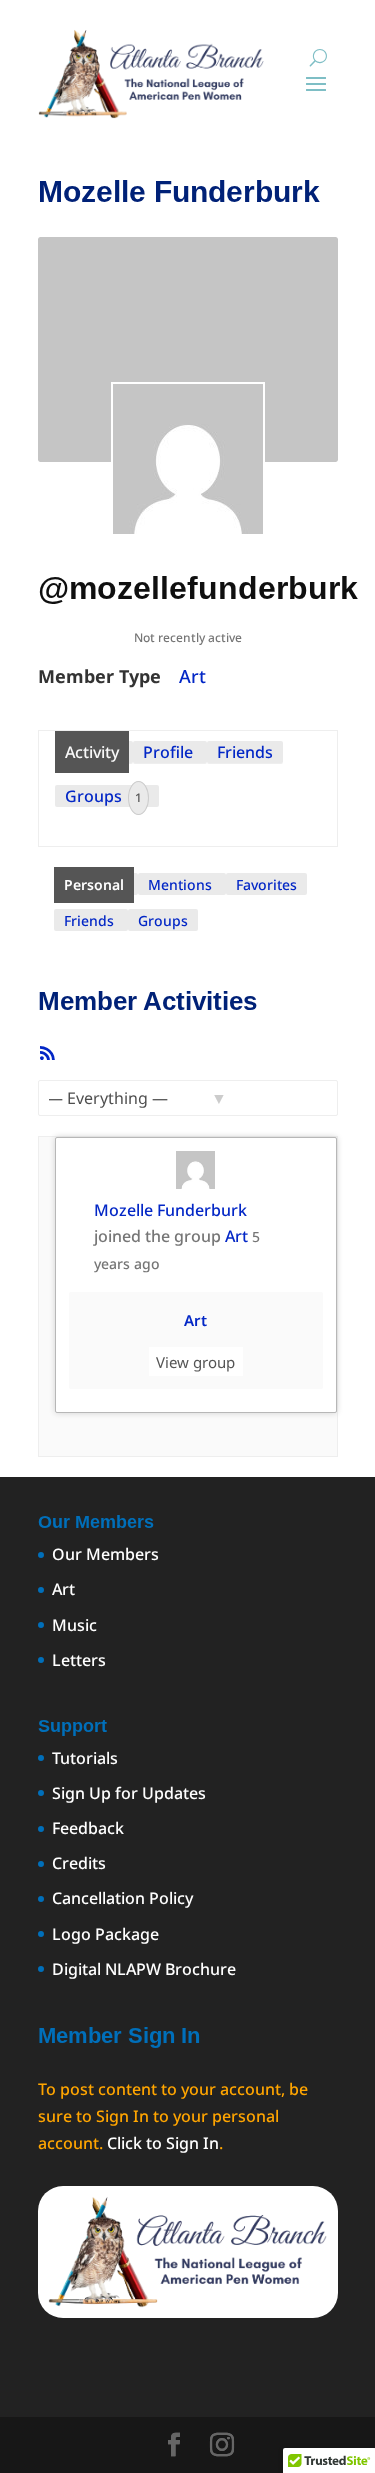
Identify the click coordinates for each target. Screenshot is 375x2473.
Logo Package (105, 1934)
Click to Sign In (163, 2143)
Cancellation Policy (122, 1898)
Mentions (180, 884)
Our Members (105, 1554)
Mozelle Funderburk (170, 1210)
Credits (79, 1863)
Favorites (266, 884)
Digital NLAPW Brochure (144, 1969)
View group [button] (195, 1361)
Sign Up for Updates (129, 1793)
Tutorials (85, 1758)
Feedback (88, 1828)
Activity (92, 752)
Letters (79, 1660)
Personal (94, 884)
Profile (168, 752)
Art (192, 676)
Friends (245, 752)
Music (74, 1625)
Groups (103, 796)
